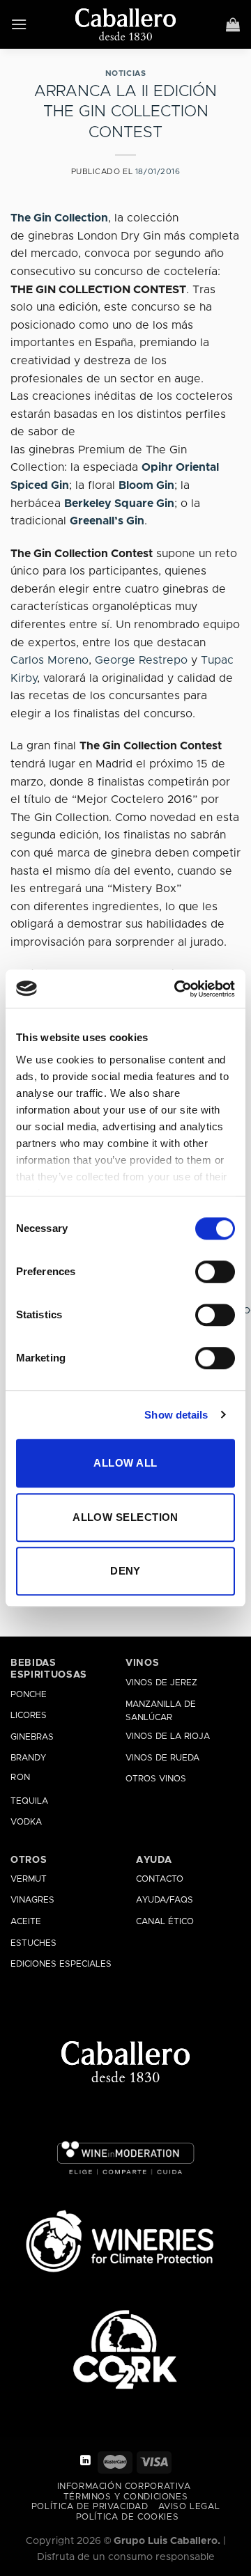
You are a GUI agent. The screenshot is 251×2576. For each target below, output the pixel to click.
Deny (125, 1571)
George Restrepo (141, 660)
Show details (176, 1415)
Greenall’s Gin (107, 521)
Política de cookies (128, 2517)
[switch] (215, 1272)
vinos (142, 1663)
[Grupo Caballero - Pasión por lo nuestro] (126, 24)
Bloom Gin (146, 485)
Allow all (125, 1463)
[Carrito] (233, 24)
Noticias (125, 73)
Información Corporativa (124, 2487)
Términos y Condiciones (125, 2497)
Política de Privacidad (90, 2507)
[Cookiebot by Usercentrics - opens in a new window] (177, 989)
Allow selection (125, 1517)
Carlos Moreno (50, 660)
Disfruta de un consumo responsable (126, 2557)
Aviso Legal (189, 2507)
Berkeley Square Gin (119, 504)
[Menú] (19, 24)
